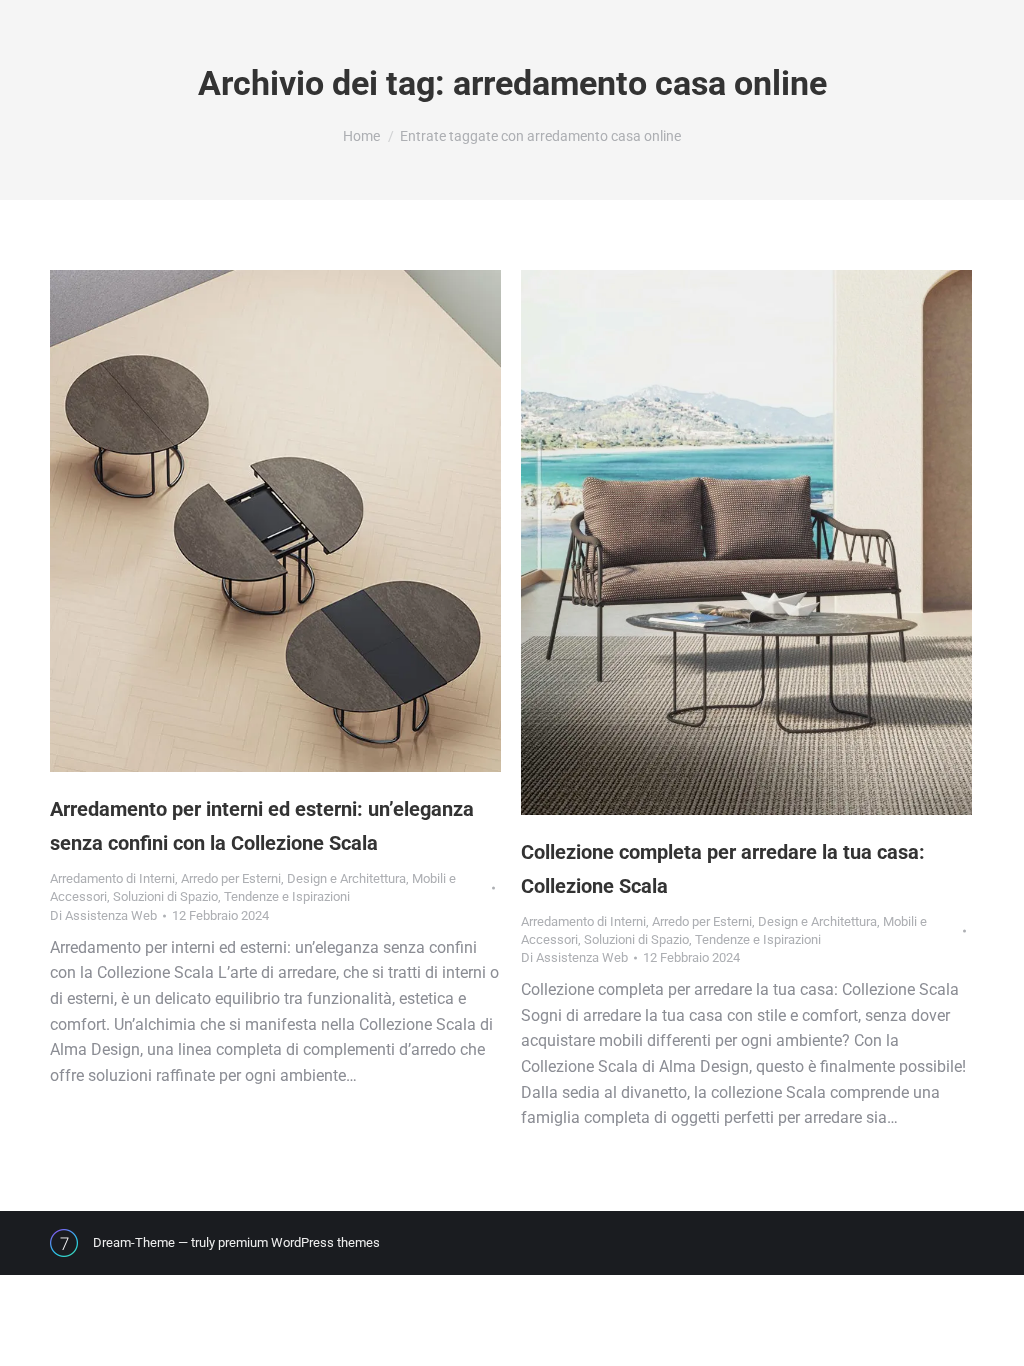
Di (103, 915)
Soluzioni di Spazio (165, 896)
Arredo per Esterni (231, 878)
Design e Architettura (346, 878)
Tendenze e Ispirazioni (287, 896)
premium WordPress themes (299, 1242)
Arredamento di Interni (112, 878)
